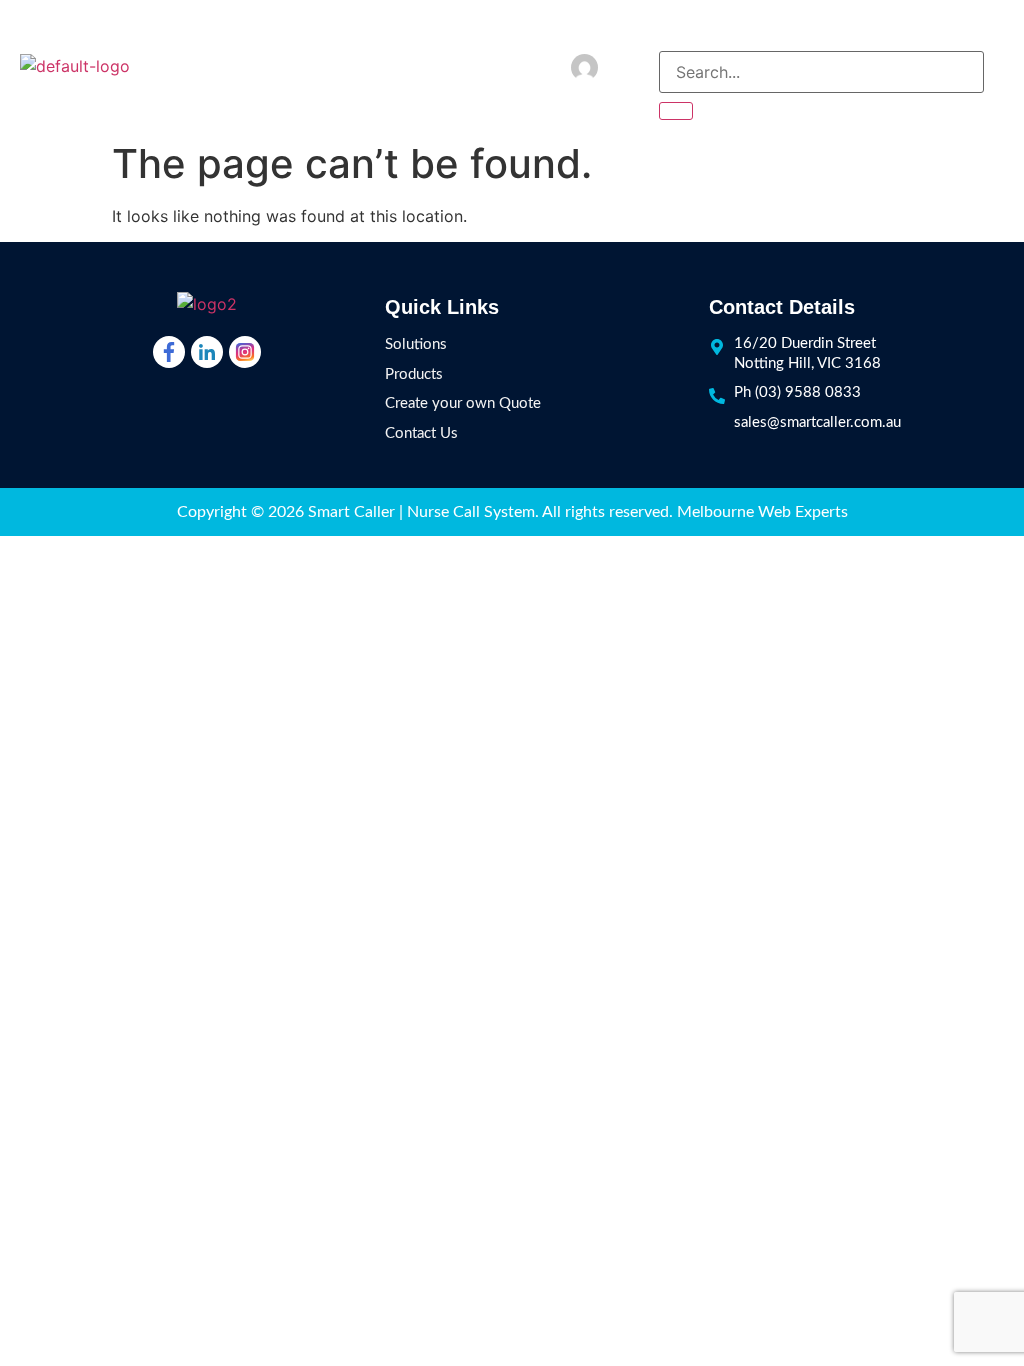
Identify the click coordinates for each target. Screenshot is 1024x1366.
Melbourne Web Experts (762, 512)
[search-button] (676, 111)
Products (414, 374)
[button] (994, 66)
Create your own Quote (463, 403)
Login (628, 66)
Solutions (416, 344)
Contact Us (421, 433)
